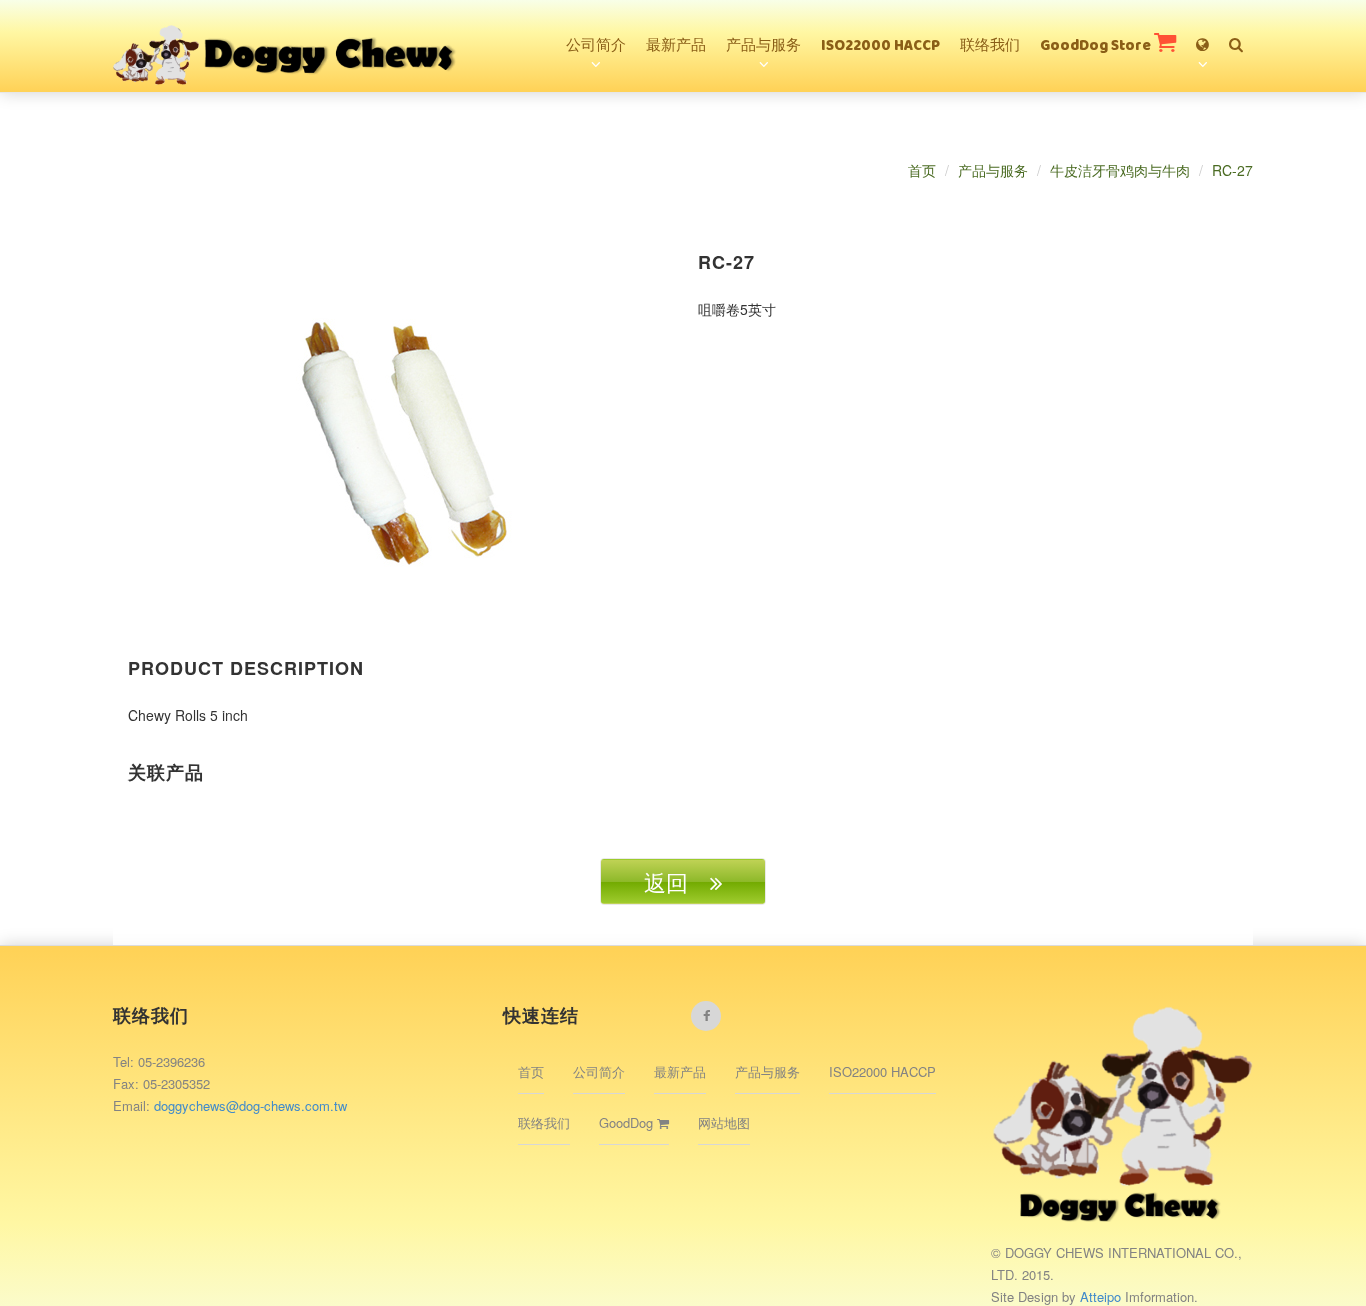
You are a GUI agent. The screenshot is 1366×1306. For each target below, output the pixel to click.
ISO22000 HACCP (880, 47)
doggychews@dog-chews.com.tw (250, 1105)
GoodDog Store (1097, 47)
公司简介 (596, 47)
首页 (922, 170)
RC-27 (1232, 170)
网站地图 (724, 1122)
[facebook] (706, 1016)
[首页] (286, 25)
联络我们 (990, 47)
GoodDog (628, 1122)
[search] (1236, 36)
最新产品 (676, 47)
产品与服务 (763, 47)
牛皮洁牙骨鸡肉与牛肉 (1120, 170)
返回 (677, 881)
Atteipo (1102, 1296)
